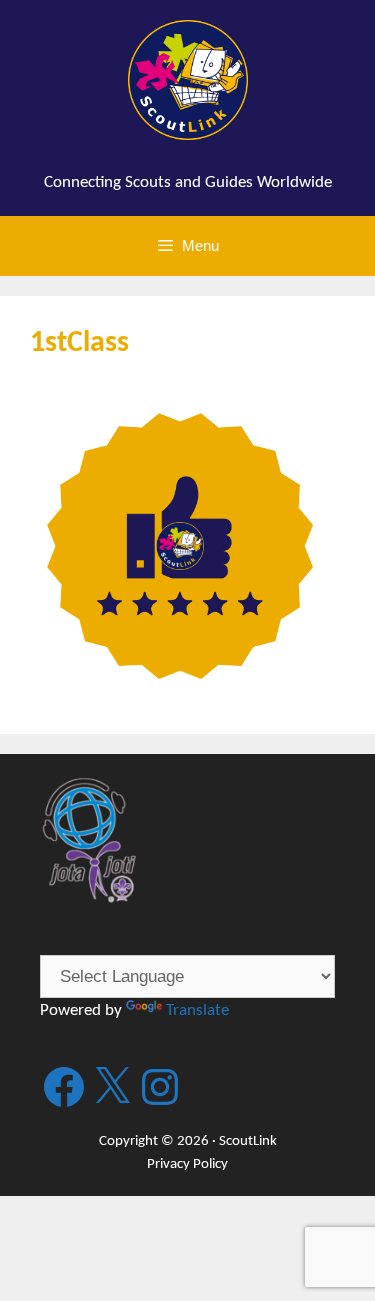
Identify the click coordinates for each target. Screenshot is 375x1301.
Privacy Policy (187, 1164)
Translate (197, 1010)
